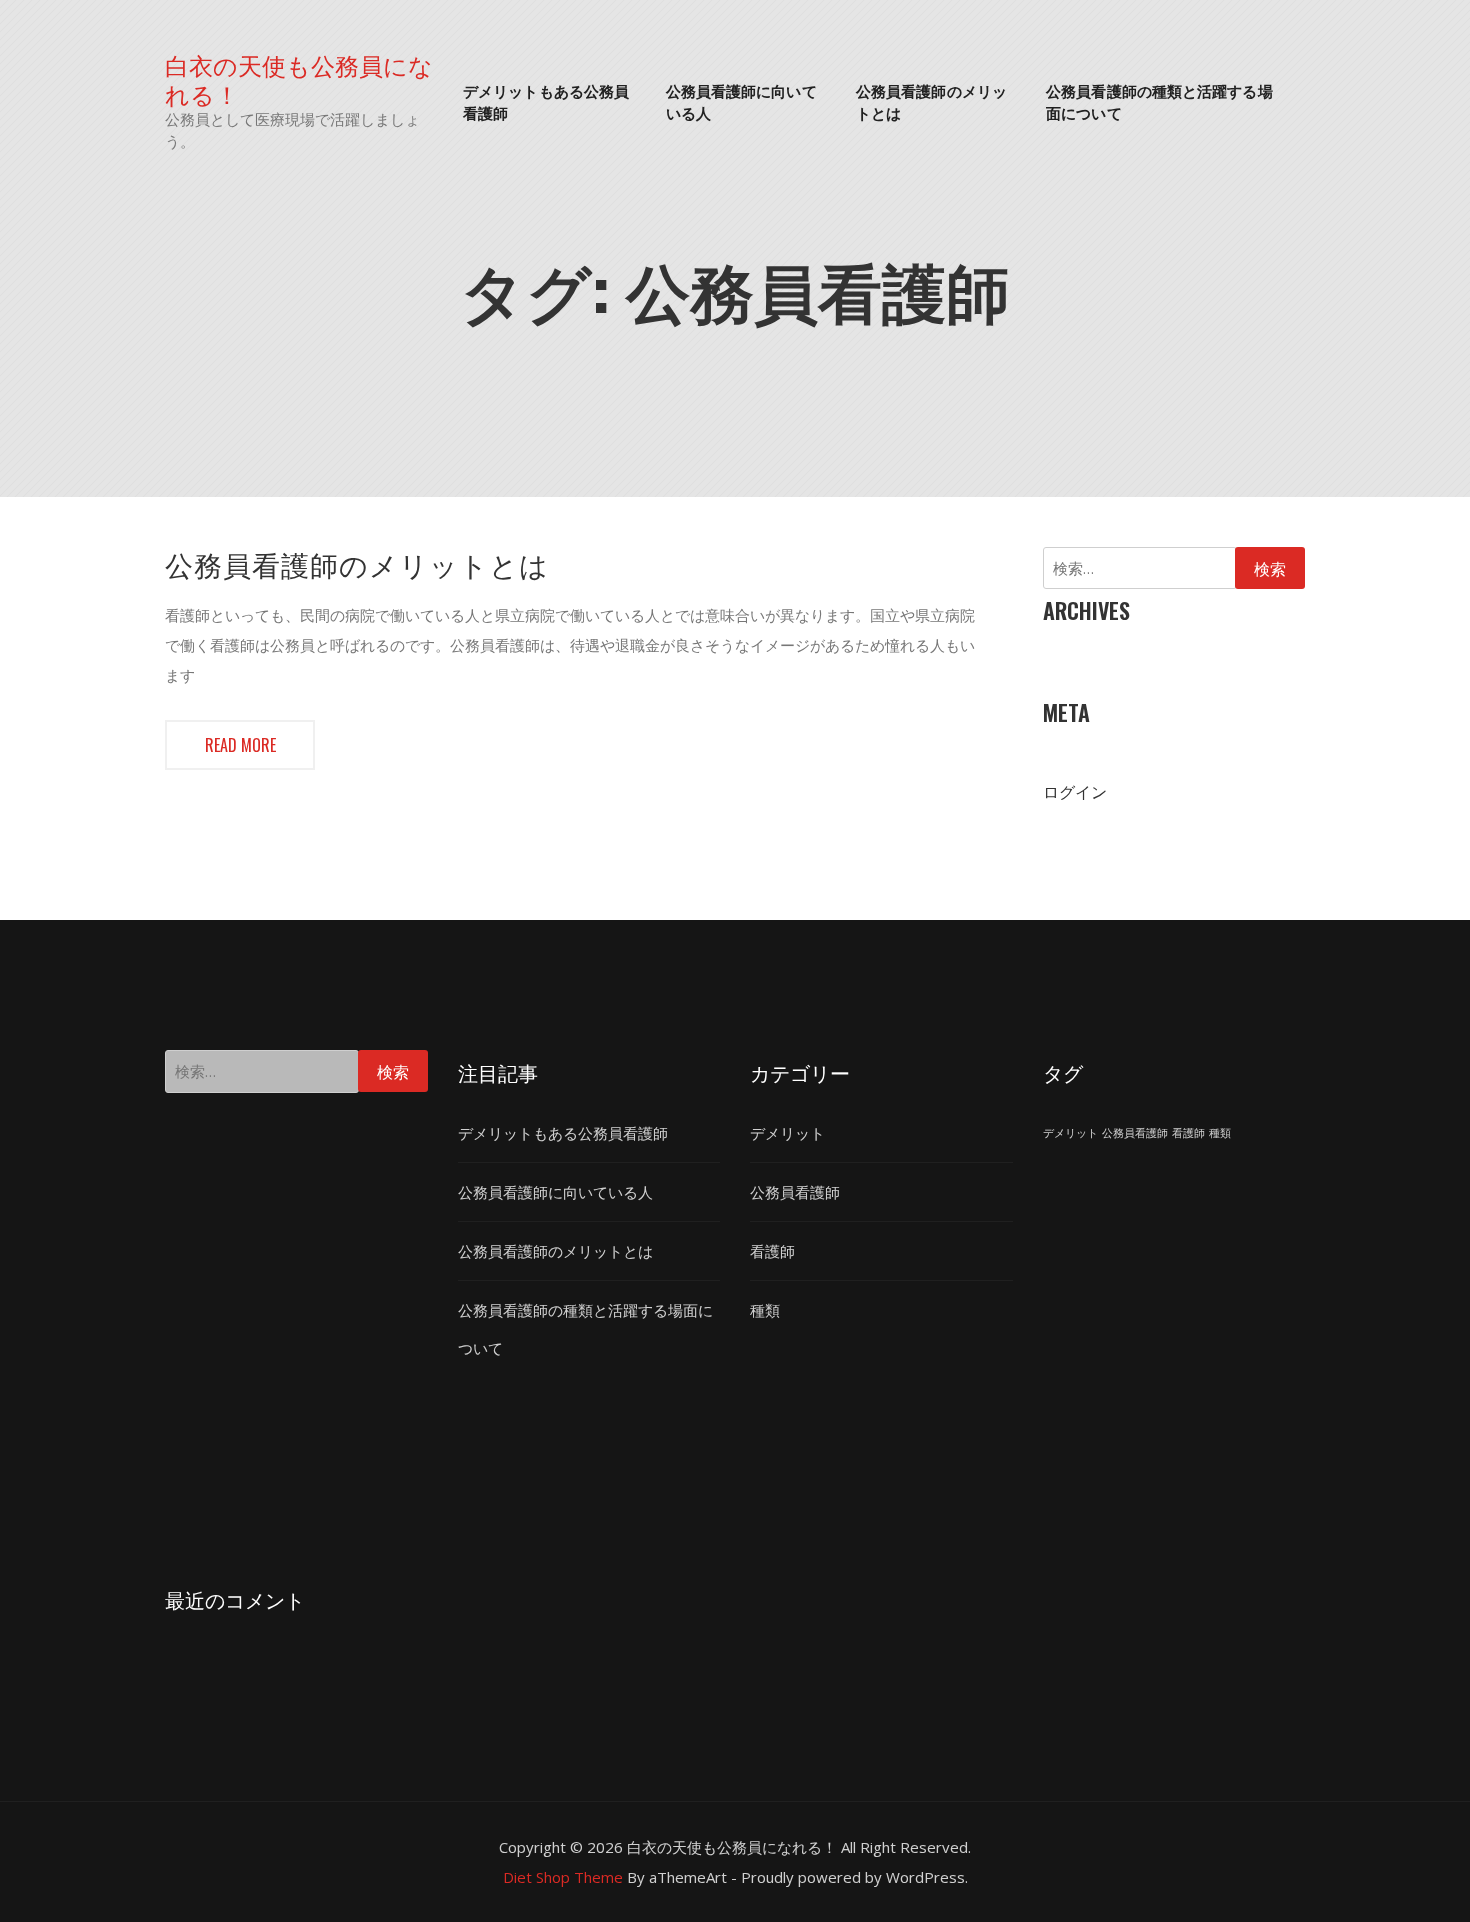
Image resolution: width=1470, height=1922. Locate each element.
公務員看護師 (795, 1192)
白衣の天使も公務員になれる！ (299, 79)
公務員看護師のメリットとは (931, 101)
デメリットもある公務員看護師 (546, 101)
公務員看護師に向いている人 (741, 101)
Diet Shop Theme (563, 1877)
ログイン (1075, 792)
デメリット (787, 1133)
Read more (240, 745)
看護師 (772, 1251)
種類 (765, 1310)
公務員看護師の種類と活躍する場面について (1159, 101)
